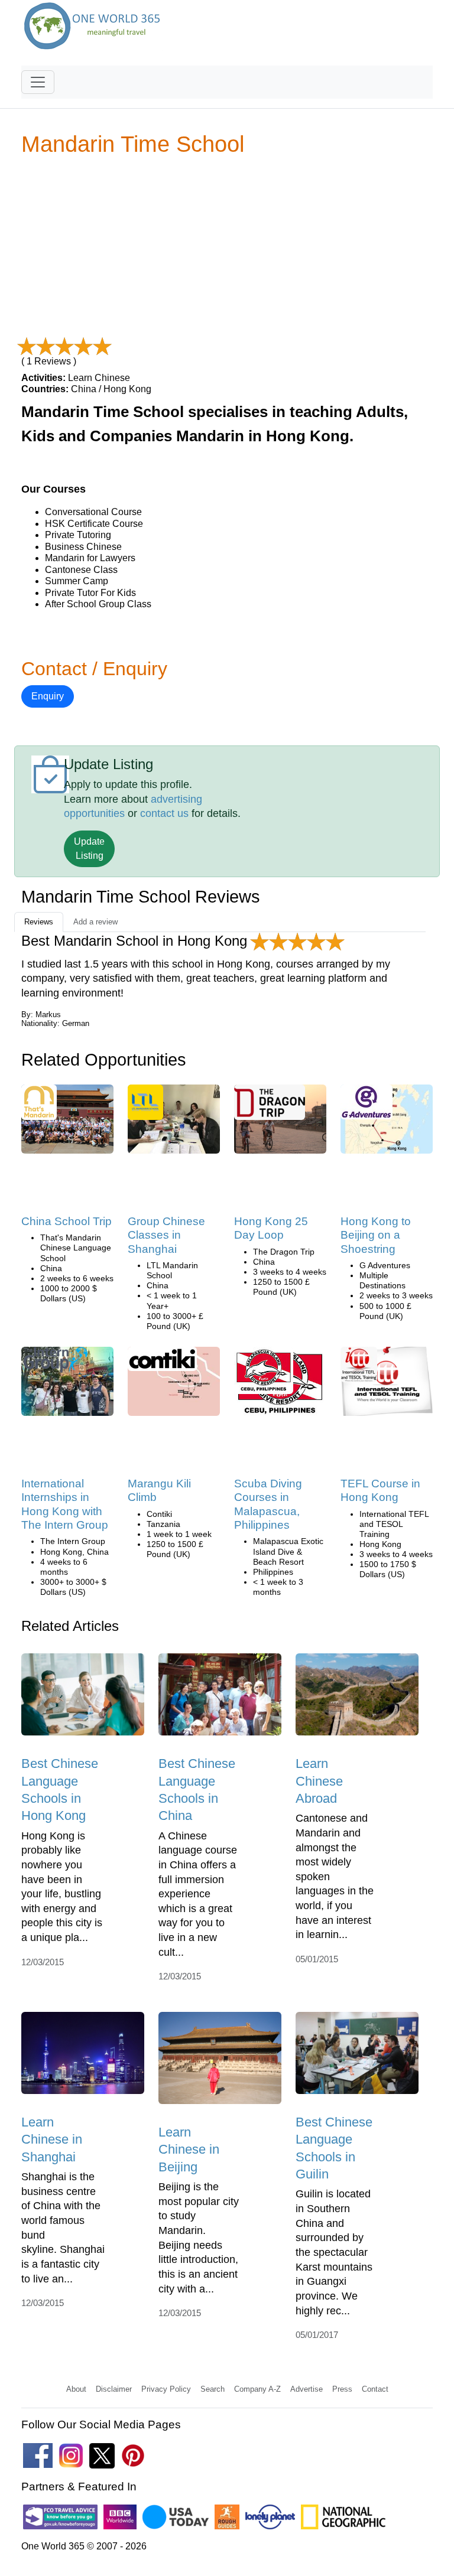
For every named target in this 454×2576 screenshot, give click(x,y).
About (76, 2389)
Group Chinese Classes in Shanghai (166, 1235)
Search (213, 2389)
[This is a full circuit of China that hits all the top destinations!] (270, 1106)
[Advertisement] (227, 248)
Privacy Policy (166, 2389)
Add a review (95, 922)
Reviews (39, 922)
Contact (375, 2389)
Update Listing (89, 849)
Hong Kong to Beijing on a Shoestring (376, 1235)
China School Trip (67, 1221)
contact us (164, 813)
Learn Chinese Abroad (319, 1781)
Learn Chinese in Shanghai (52, 2139)
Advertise (307, 2389)
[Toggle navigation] (38, 82)
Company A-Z (257, 2389)
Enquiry (48, 696)
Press (342, 2389)
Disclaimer (114, 2389)
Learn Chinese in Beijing (189, 2150)
